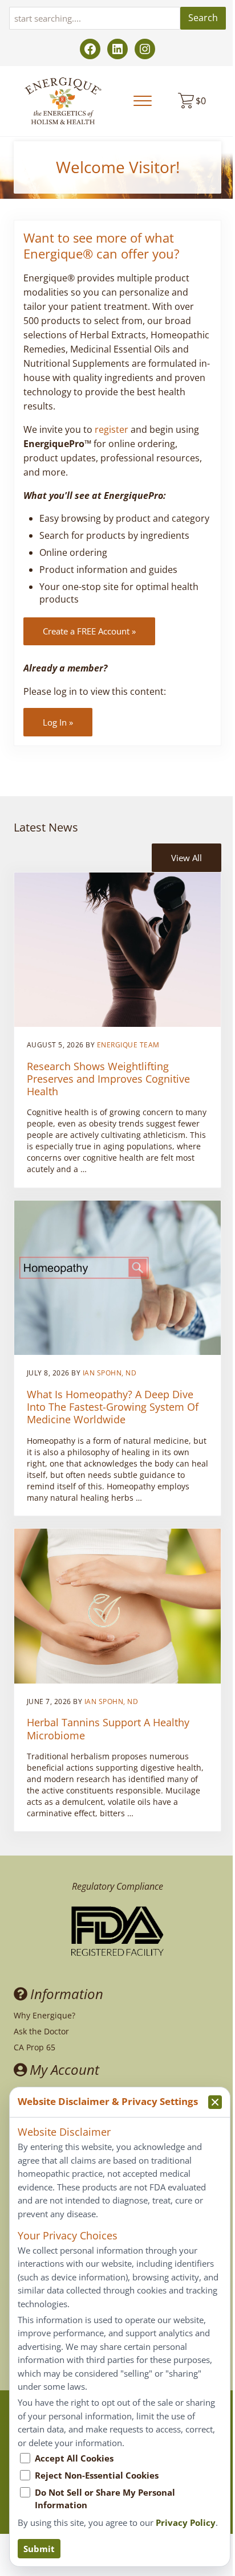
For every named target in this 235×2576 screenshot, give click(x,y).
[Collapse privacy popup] (215, 2102)
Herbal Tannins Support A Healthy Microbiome (108, 1729)
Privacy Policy (186, 2522)
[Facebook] (90, 49)
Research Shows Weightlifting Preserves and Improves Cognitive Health (108, 1079)
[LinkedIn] (117, 49)
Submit (39, 2549)
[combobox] (95, 18)
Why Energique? (44, 2015)
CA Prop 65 (35, 2047)
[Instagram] (145, 49)
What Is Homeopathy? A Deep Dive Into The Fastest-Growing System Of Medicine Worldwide (113, 1407)
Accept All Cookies (74, 2458)
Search (203, 18)
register (112, 429)
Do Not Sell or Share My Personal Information (105, 2499)
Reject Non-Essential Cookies (97, 2475)
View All (187, 858)
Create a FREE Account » (89, 631)
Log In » (58, 722)
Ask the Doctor (41, 2031)
